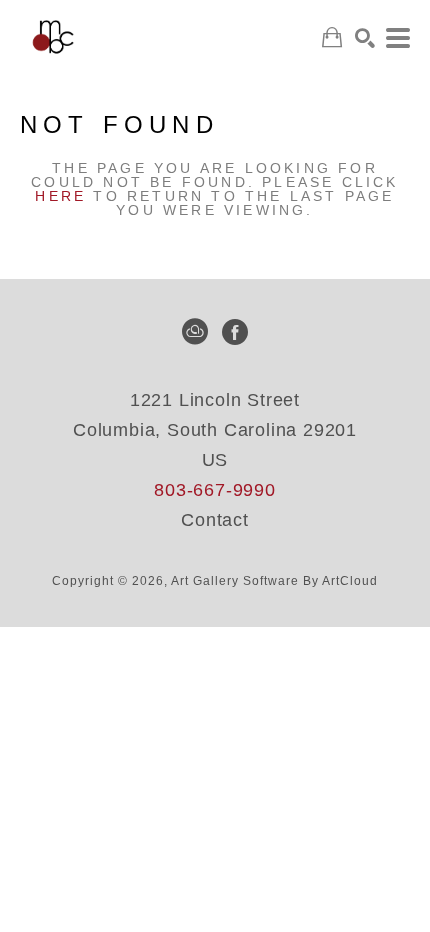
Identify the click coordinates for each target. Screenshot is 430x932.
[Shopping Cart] (332, 37)
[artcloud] (195, 332)
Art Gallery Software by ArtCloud (274, 581)
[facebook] (235, 332)
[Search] (365, 38)
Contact (215, 520)
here (60, 196)
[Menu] (398, 38)
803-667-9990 (215, 490)
